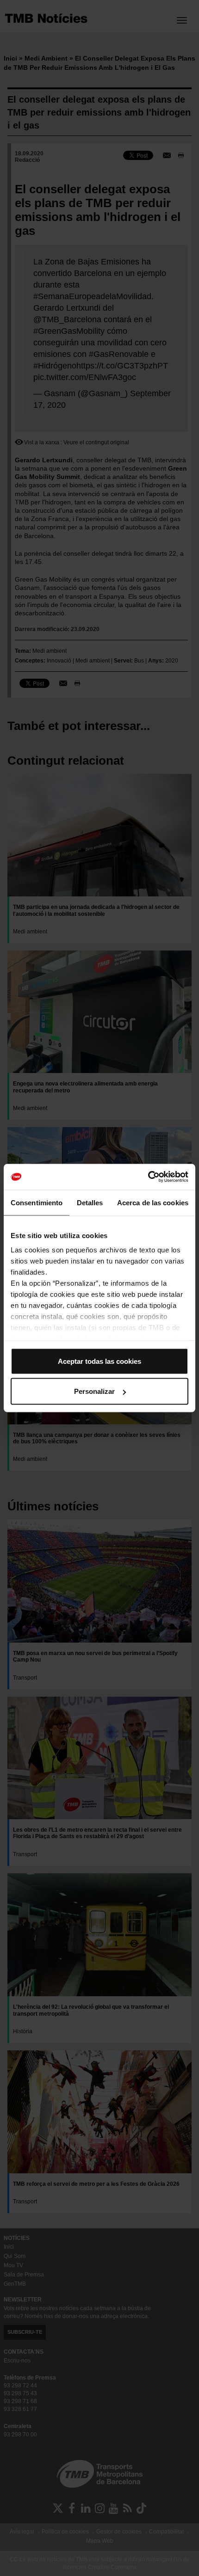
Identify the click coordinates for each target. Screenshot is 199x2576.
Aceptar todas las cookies (99, 1361)
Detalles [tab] (90, 1202)
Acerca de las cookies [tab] (153, 1202)
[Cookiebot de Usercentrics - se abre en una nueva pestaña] (148, 1177)
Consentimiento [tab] (37, 1202)
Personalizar (94, 1391)
